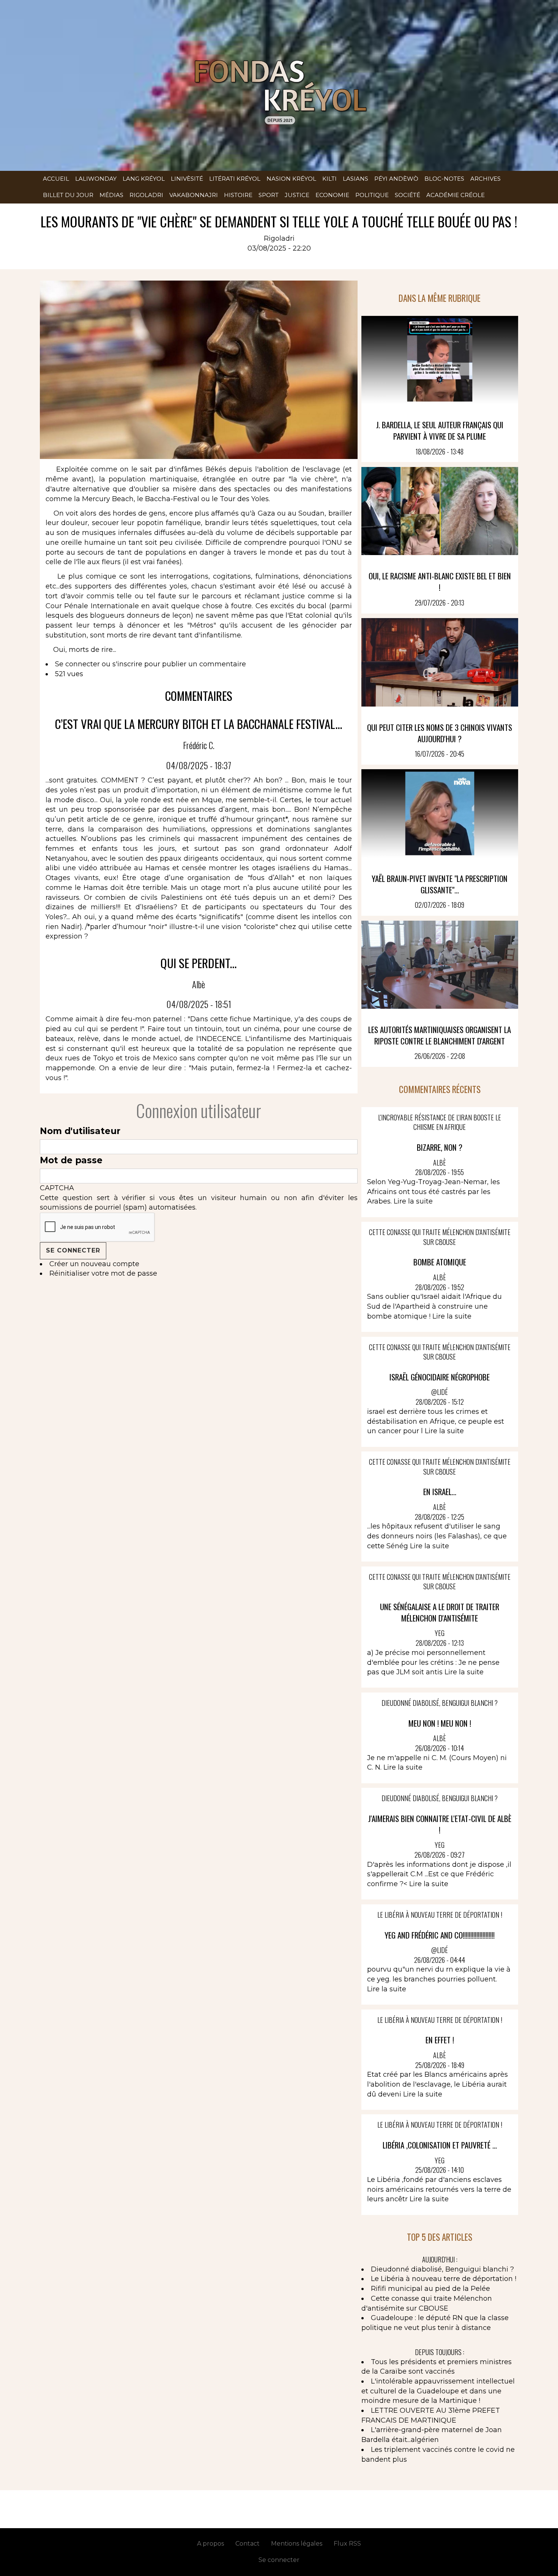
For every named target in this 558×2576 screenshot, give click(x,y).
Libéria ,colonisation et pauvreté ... (440, 2145)
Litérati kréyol (235, 179)
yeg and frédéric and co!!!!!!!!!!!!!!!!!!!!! (440, 1935)
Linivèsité (187, 179)
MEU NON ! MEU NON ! (440, 1723)
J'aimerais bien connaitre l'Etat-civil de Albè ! (440, 1824)
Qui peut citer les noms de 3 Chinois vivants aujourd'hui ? (440, 733)
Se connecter (77, 664)
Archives (485, 179)
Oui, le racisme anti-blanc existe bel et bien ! (440, 581)
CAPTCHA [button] (57, 1188)
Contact (247, 2544)
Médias (111, 195)
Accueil (56, 179)
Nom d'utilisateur (80, 1131)
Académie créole (456, 195)
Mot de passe (71, 1160)
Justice (297, 195)
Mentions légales (297, 2544)
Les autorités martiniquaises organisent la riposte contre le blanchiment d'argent (440, 1035)
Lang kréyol (144, 179)
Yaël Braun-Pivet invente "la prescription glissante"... (440, 884)
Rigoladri (146, 195)
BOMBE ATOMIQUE (440, 1262)
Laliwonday (96, 179)
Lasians (355, 179)
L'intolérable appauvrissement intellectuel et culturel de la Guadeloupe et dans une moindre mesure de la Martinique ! (438, 2391)
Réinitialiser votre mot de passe (103, 1273)
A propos (210, 2544)
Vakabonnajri (194, 195)
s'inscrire (127, 664)
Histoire (238, 195)
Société (407, 195)
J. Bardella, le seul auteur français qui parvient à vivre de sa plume (440, 430)
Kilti (329, 179)
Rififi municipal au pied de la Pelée (430, 2289)
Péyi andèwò (396, 179)
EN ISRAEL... (440, 1491)
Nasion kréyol (291, 179)
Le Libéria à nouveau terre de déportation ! (444, 2279)
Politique (372, 195)
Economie (332, 195)
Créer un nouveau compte (94, 1264)
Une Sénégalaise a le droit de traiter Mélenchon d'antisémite (440, 1612)
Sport (269, 195)
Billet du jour (68, 195)
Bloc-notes (444, 179)
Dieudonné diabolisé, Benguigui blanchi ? (442, 2269)
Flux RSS (347, 2544)
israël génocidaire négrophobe (440, 1377)
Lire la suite (413, 1201)
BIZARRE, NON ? (440, 1147)
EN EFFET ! (440, 2040)
